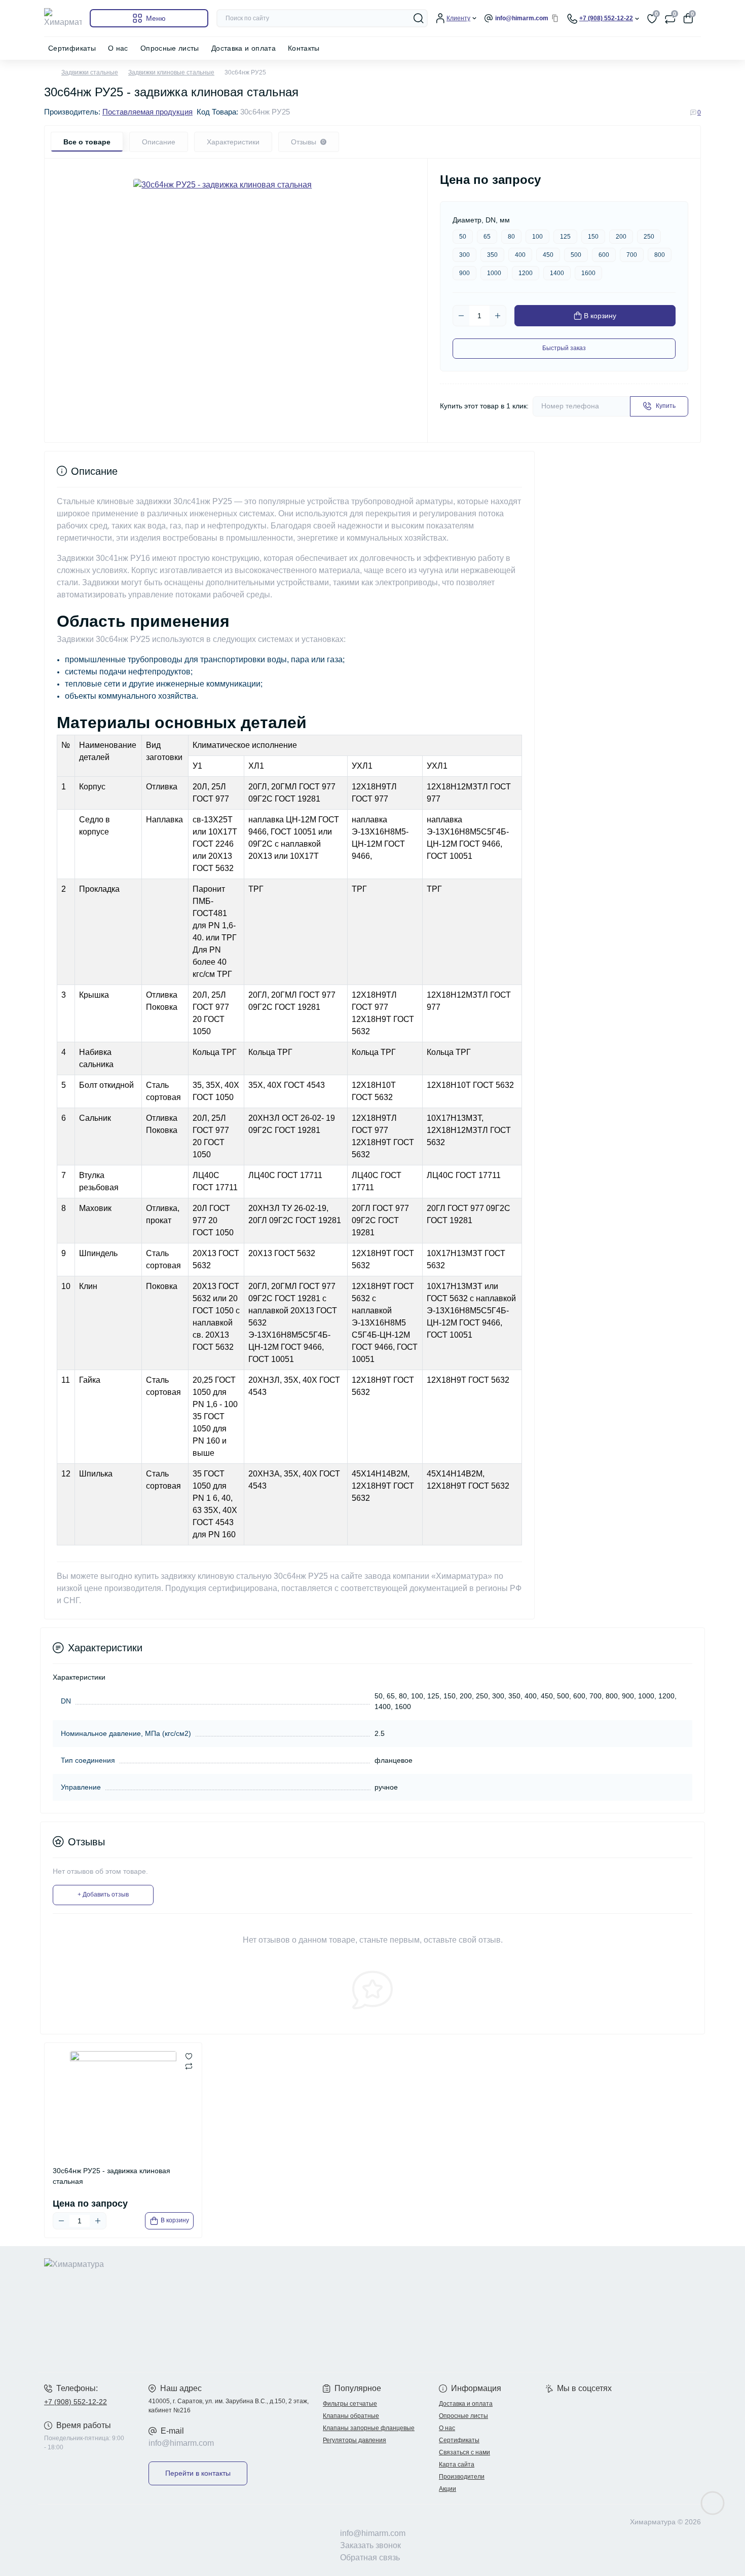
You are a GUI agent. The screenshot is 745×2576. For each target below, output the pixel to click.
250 (649, 237)
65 (487, 237)
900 (464, 273)
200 (621, 237)
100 (537, 237)
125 (565, 237)
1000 (494, 273)
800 (660, 255)
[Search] (419, 18)
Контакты (304, 48)
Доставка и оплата (244, 48)
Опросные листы (170, 48)
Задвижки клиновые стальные (171, 72)
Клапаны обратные (351, 2416)
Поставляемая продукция (147, 112)
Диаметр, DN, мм (481, 220)
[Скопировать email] (555, 18)
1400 (557, 273)
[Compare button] (189, 2066)
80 (511, 237)
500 (576, 255)
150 (593, 237)
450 (548, 255)
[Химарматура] (205, 2309)
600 (604, 255)
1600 (588, 273)
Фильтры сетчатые (350, 2404)
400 (520, 255)
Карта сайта (457, 2465)
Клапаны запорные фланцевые (369, 2428)
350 (492, 255)
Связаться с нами (464, 2452)
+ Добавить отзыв (103, 1895)
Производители (462, 2477)
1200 (526, 273)
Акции (448, 2489)
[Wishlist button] (189, 2056)
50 (463, 237)
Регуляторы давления (355, 2440)
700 (632, 255)
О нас (118, 48)
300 (464, 255)
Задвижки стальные (90, 72)
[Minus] (461, 316)
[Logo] (63, 18)
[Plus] (498, 316)
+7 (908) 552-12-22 (76, 2402)
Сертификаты (72, 48)
